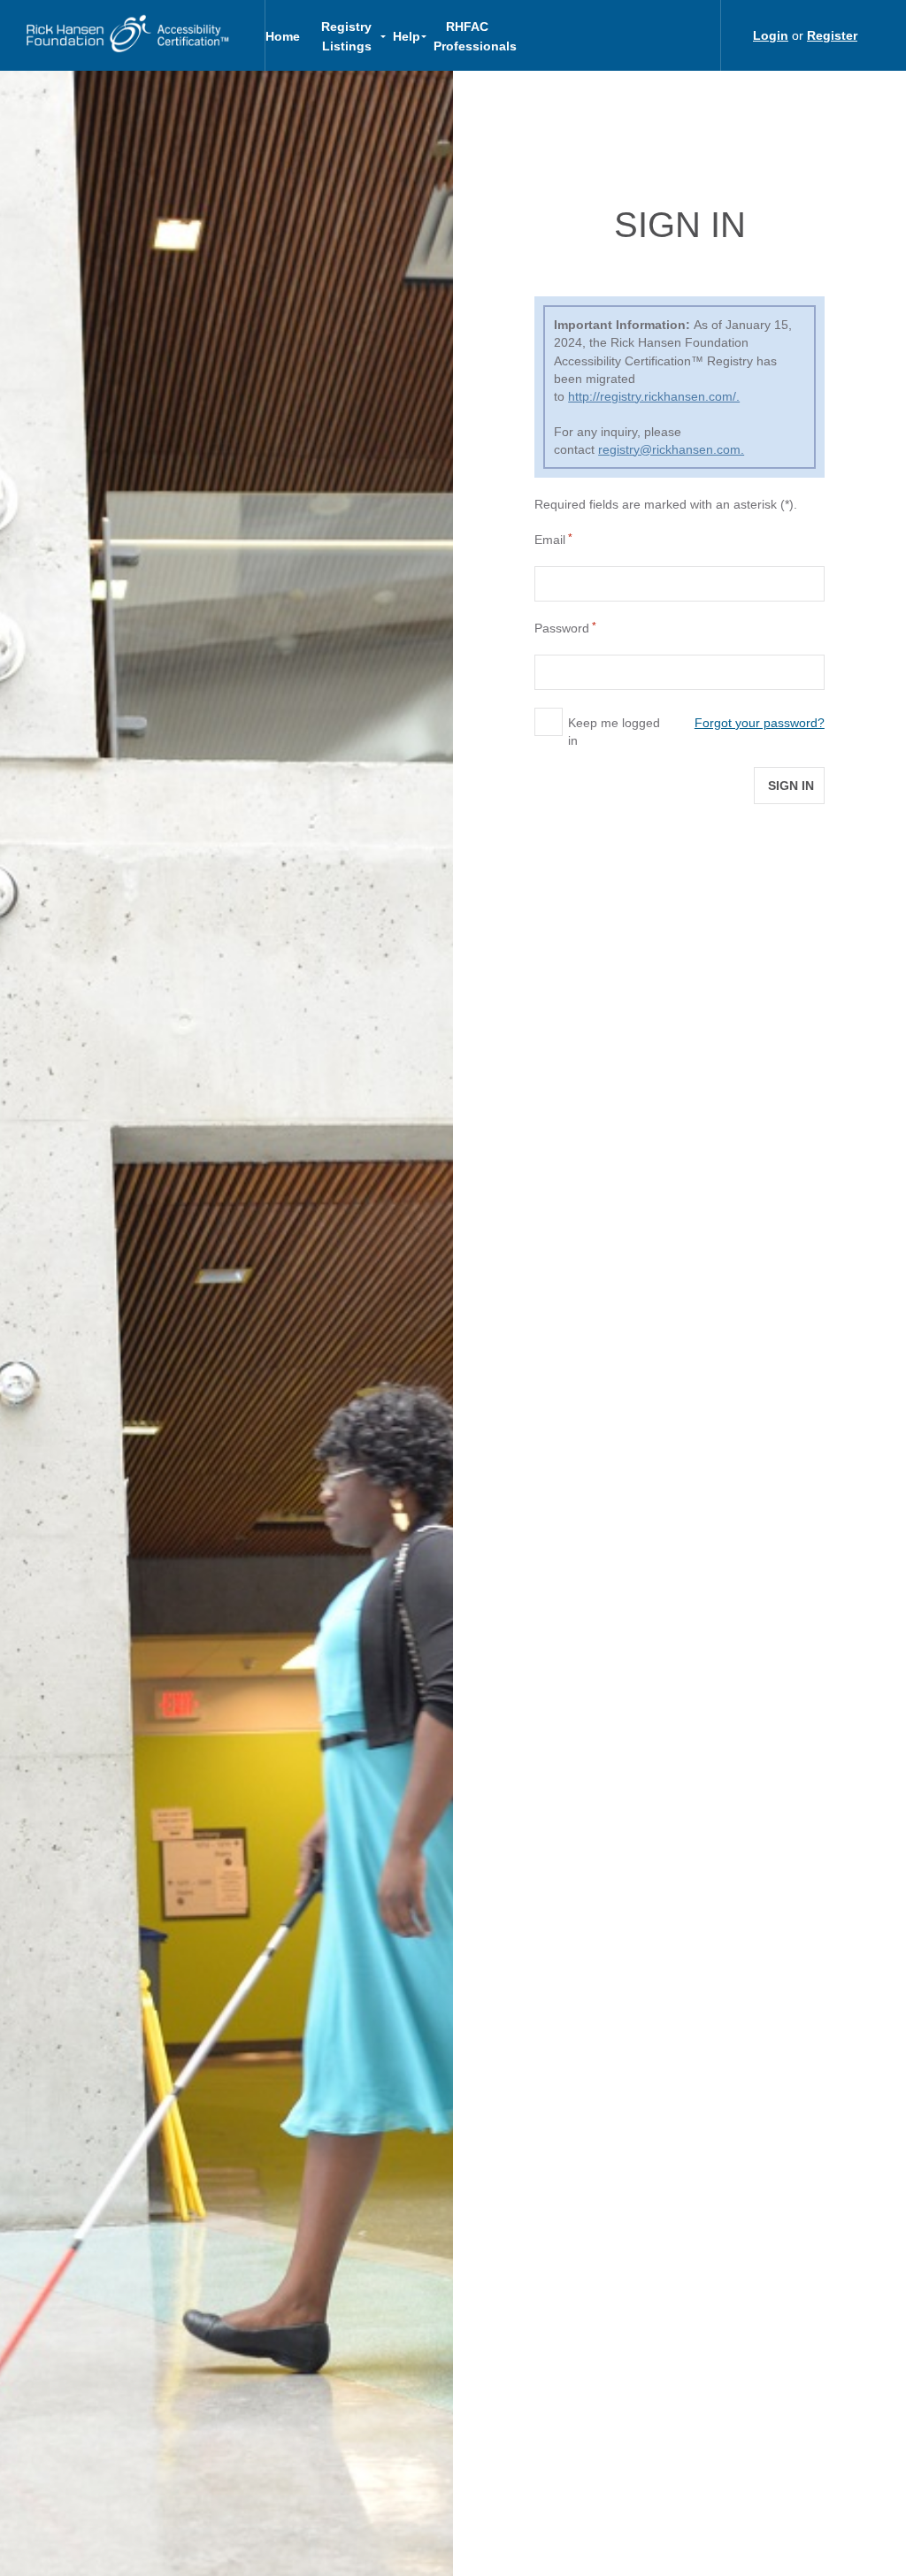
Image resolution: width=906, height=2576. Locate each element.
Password (562, 628)
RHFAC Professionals (473, 36)
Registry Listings (346, 36)
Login (771, 35)
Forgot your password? (760, 723)
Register (832, 35)
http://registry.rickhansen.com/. (654, 396)
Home (283, 36)
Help (407, 36)
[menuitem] (289, 35)
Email (550, 540)
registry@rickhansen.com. (671, 449)
